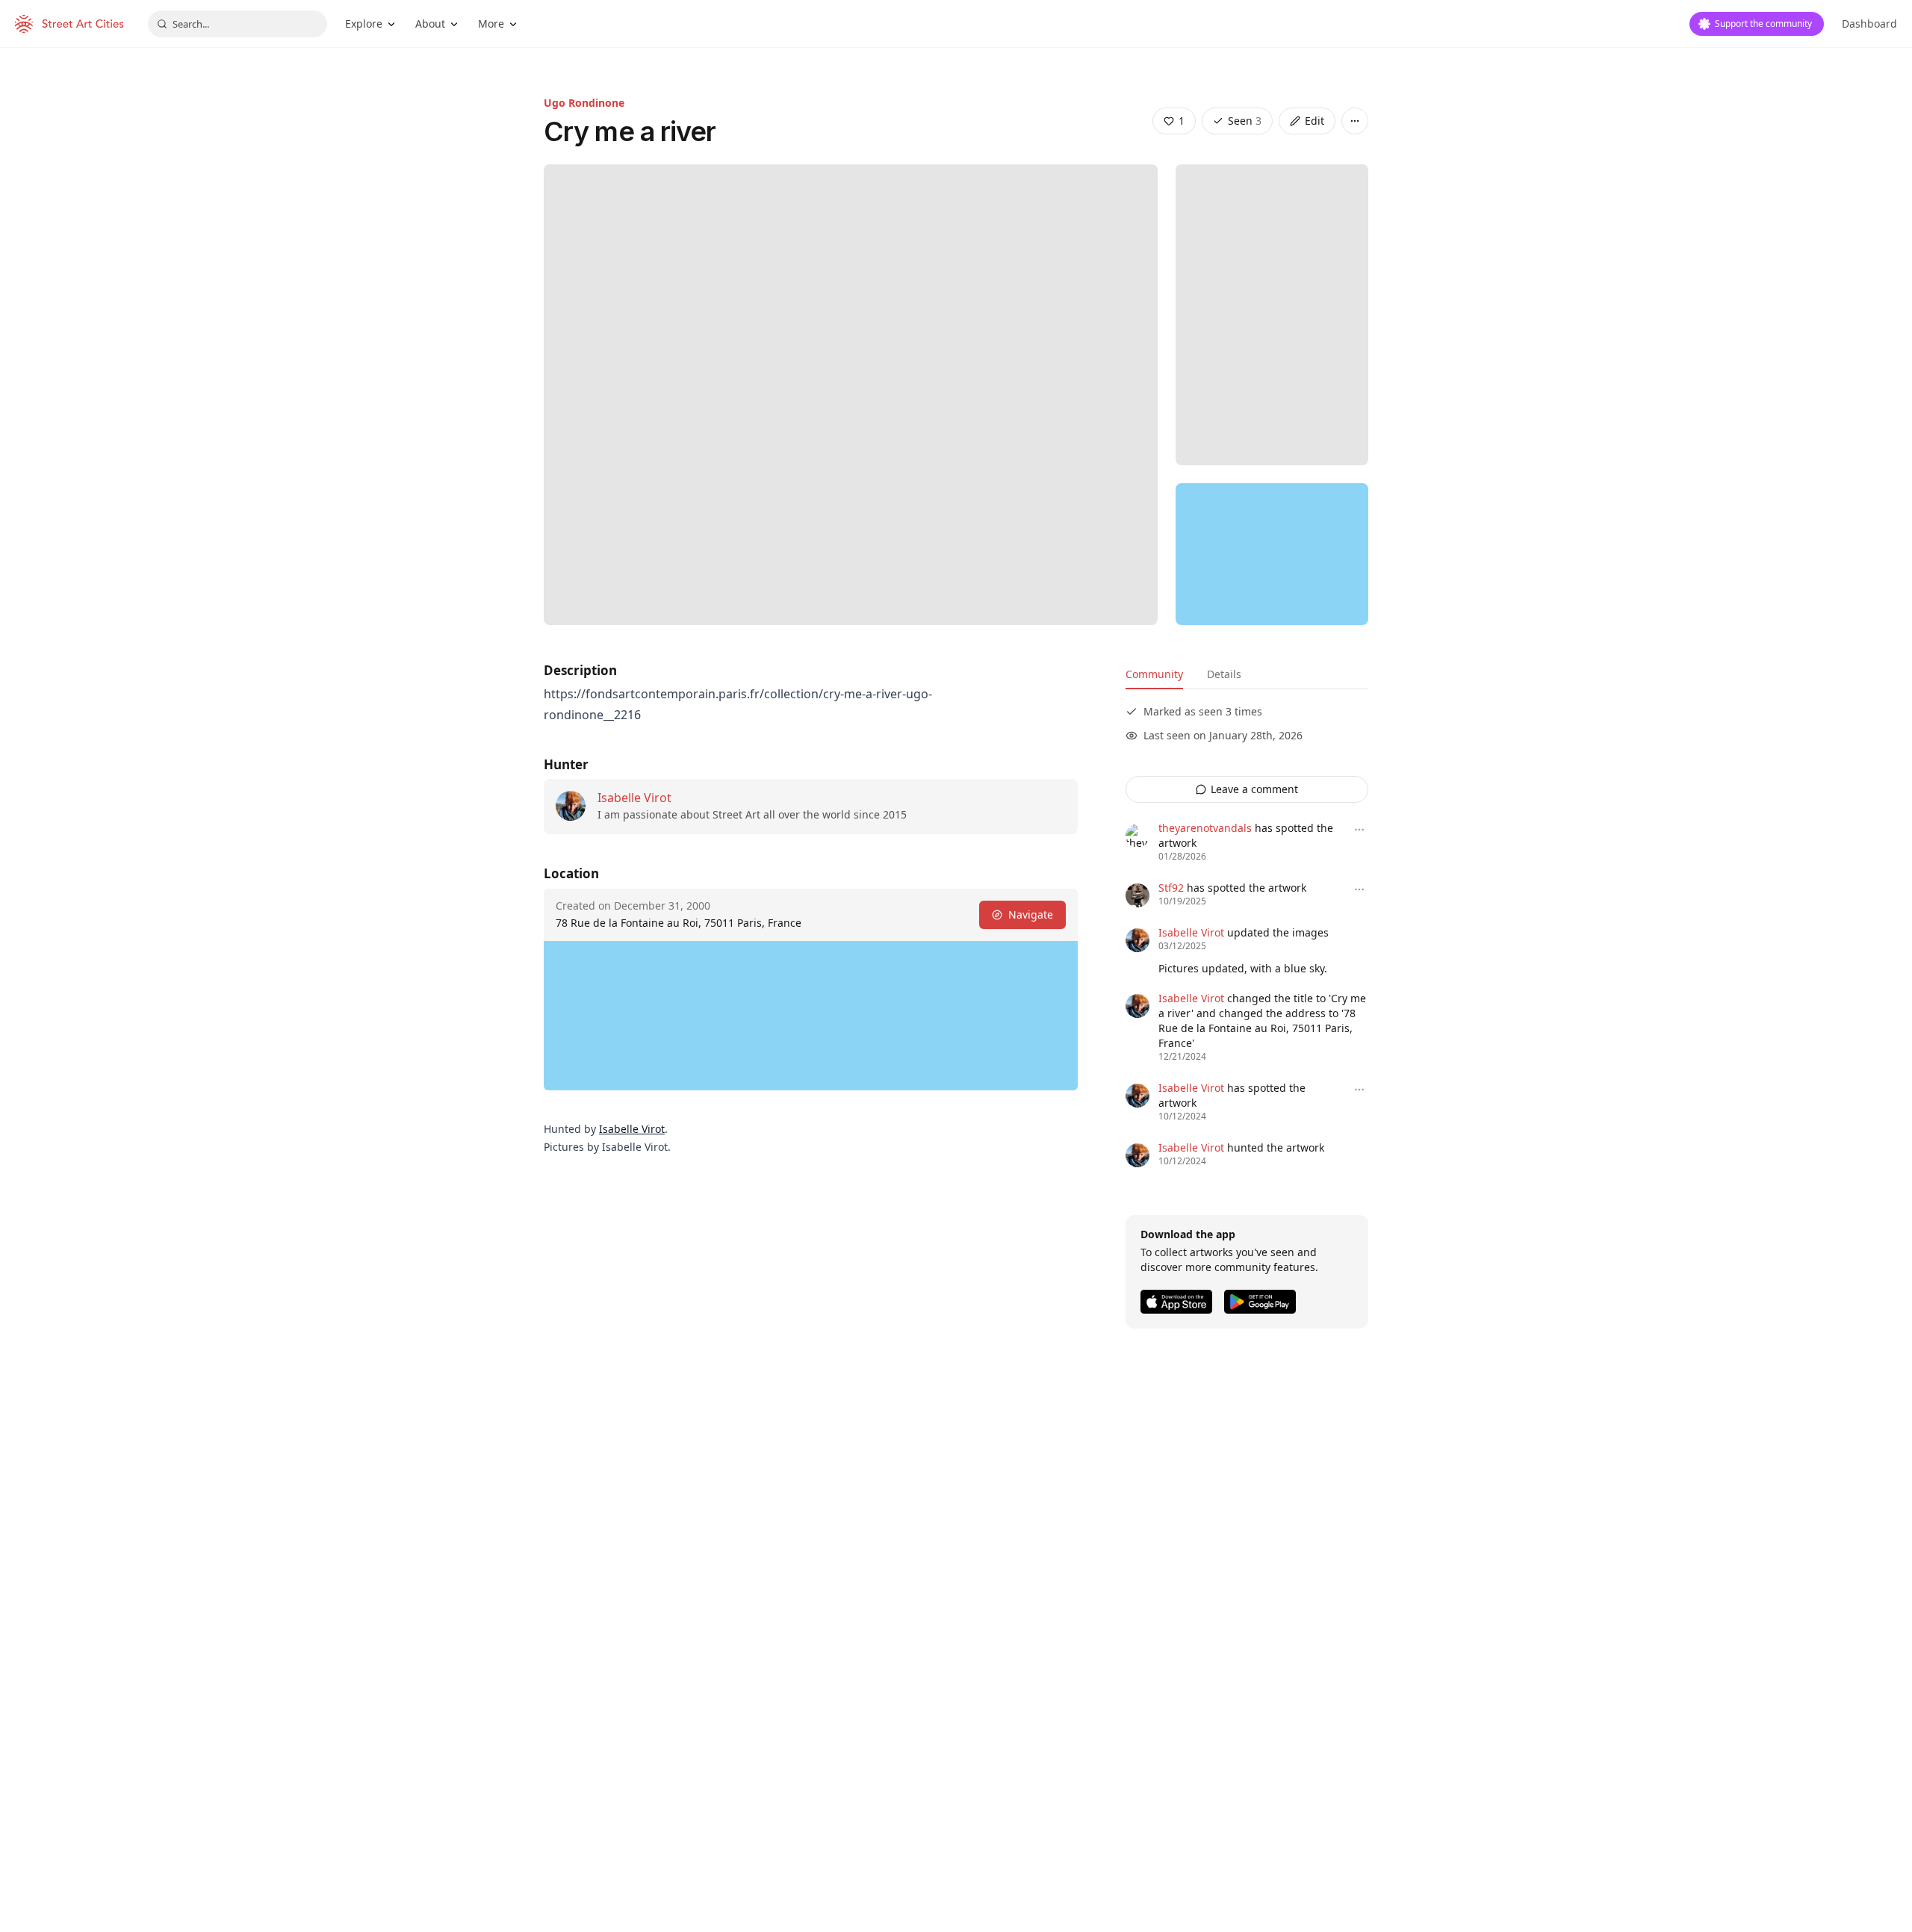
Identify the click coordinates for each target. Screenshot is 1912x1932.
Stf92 (1171, 888)
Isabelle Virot (634, 798)
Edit (1314, 121)
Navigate (1031, 914)
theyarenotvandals (1205, 828)
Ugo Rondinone (584, 103)
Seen (1245, 121)
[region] (1272, 554)
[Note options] (1359, 830)
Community (1154, 674)
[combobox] (238, 24)
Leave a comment (1254, 789)
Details (1224, 674)
